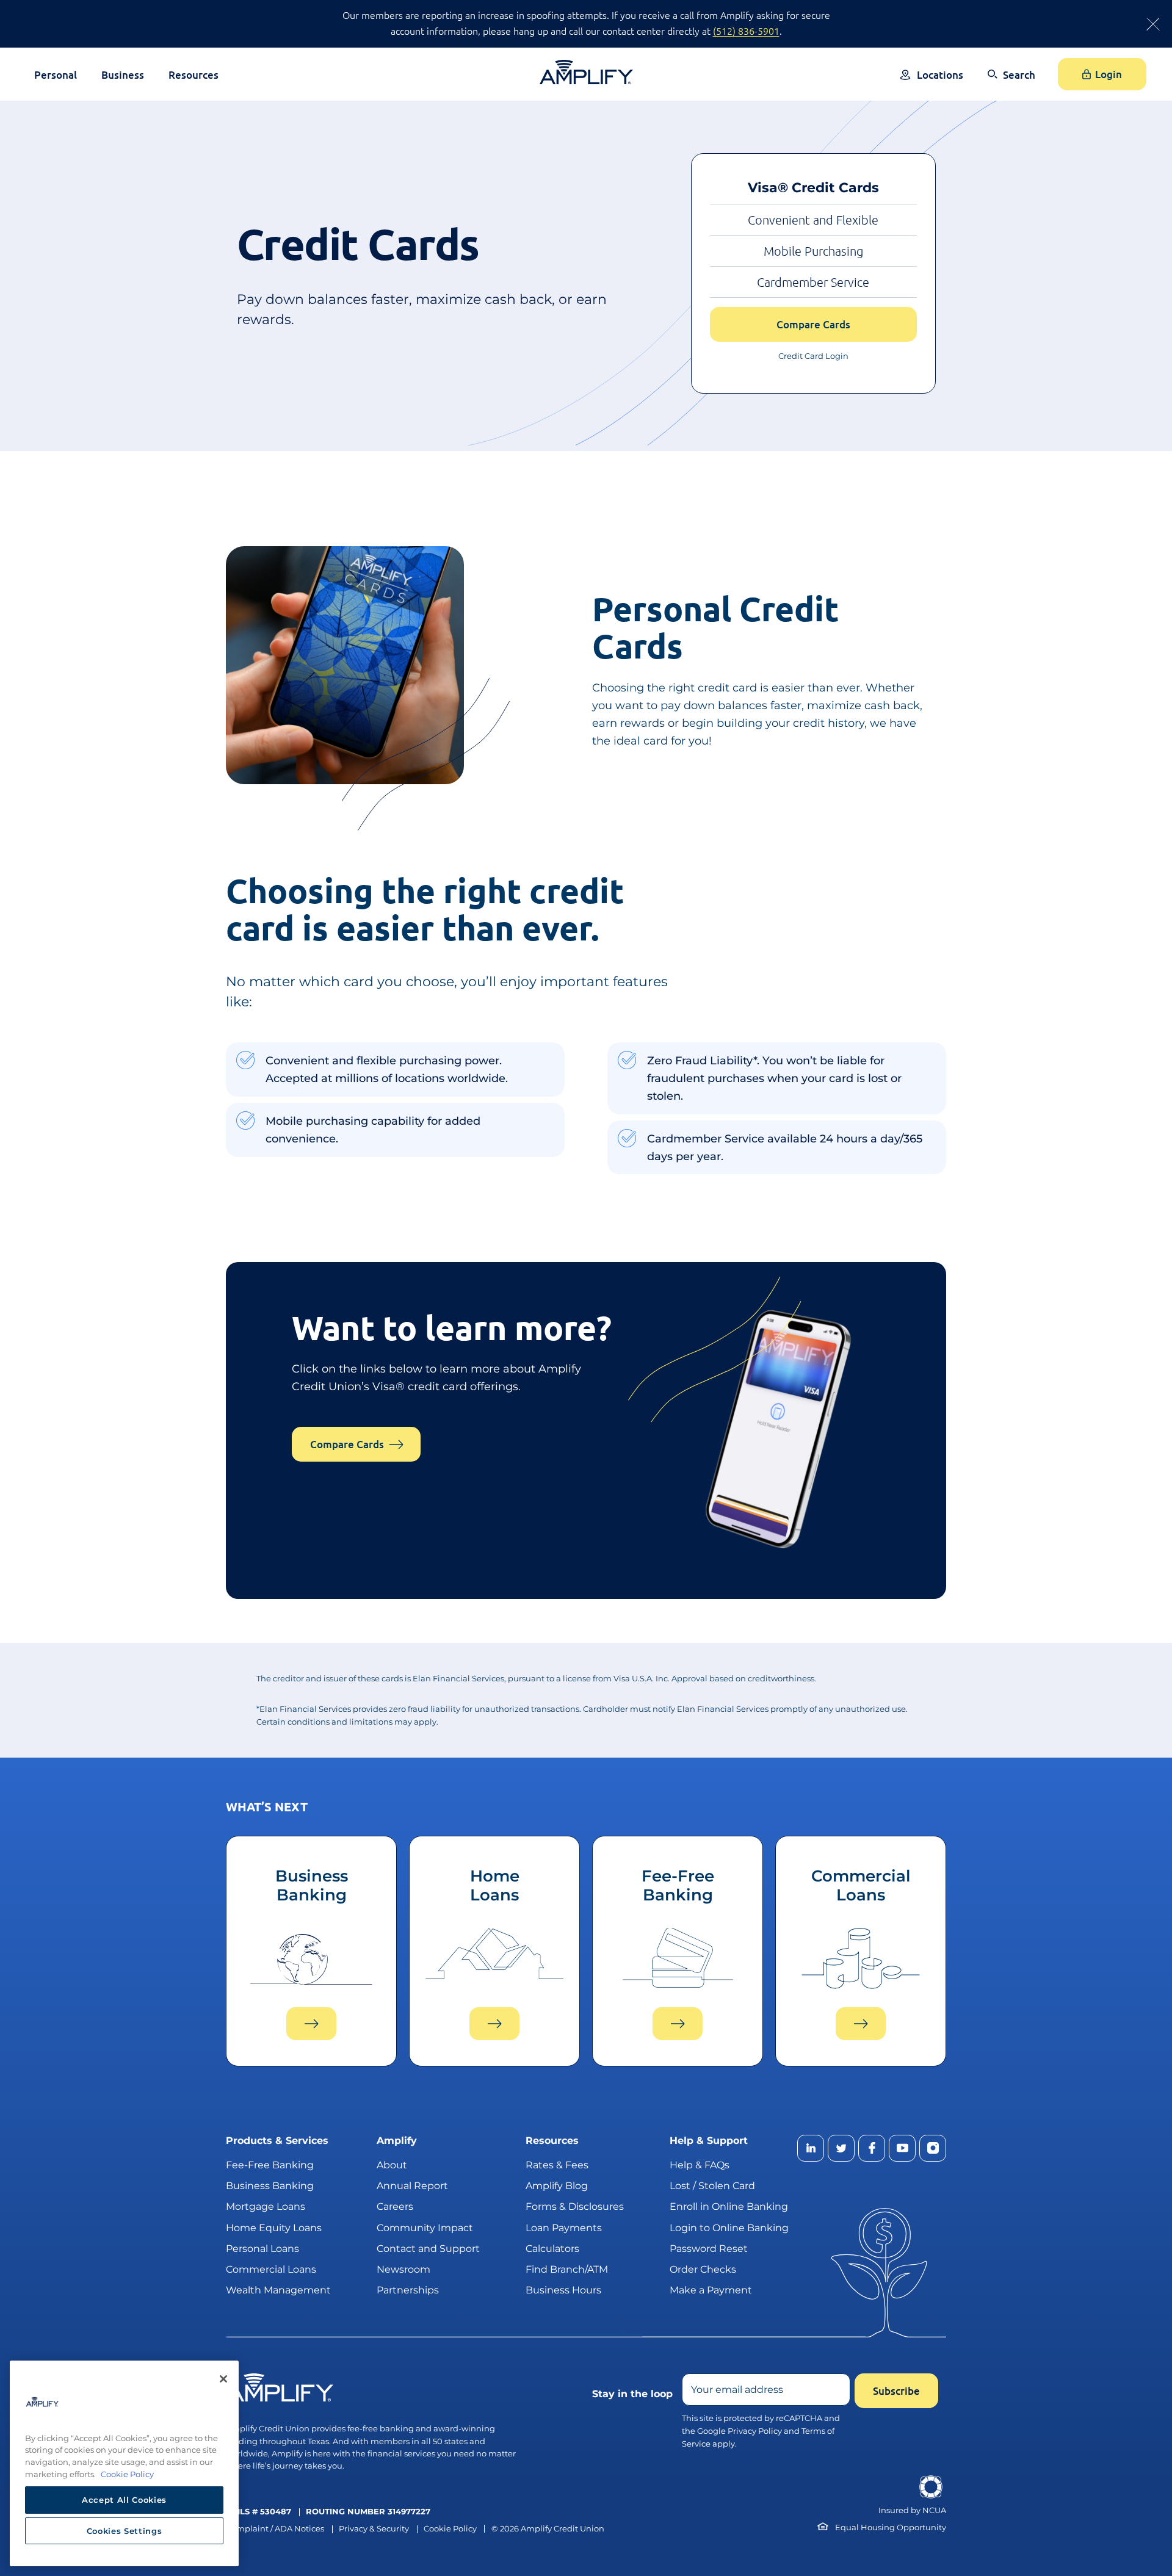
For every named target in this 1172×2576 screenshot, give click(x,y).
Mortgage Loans (266, 2206)
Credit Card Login (813, 356)
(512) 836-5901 (746, 31)
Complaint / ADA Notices (275, 2529)
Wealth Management (278, 2290)
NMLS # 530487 (259, 2512)
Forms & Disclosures (575, 2206)
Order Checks (703, 2269)
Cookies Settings (125, 2531)
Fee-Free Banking (270, 2165)
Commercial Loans (271, 2269)
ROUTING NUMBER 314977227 (368, 2512)
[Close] (223, 2379)
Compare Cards (813, 324)
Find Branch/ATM (567, 2269)
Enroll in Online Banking (729, 2206)
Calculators (552, 2249)
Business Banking (270, 2186)
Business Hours (563, 2290)
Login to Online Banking (729, 2228)
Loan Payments (564, 2228)
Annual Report (412, 2186)
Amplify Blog (557, 2186)
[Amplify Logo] (586, 72)
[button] (1011, 83)
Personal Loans (262, 2249)
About (392, 2165)
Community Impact (425, 2228)
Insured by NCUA (912, 2510)
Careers (395, 2206)
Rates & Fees (557, 2165)
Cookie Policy (450, 2529)
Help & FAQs (700, 2165)
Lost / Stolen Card (712, 2186)
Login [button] (1109, 74)
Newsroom (403, 2269)
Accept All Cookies (124, 2500)
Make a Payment (711, 2290)
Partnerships (408, 2290)
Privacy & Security (374, 2529)
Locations (940, 75)
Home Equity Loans (274, 2228)
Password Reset (709, 2249)
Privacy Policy (755, 2431)
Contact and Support (428, 2249)
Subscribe (896, 2391)
